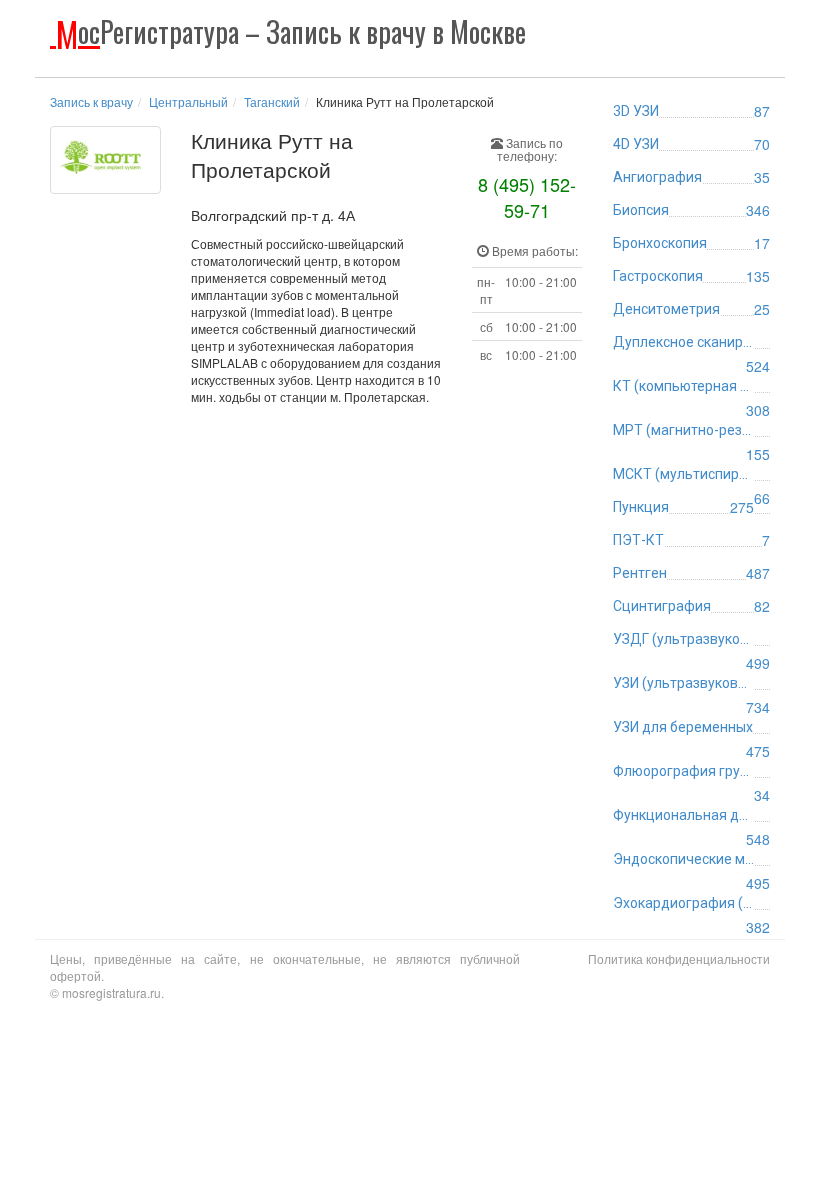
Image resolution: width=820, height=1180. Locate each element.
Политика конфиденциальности (679, 958)
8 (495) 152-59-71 (527, 197)
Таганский (272, 101)
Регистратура (291, 31)
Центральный (188, 101)
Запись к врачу (91, 101)
